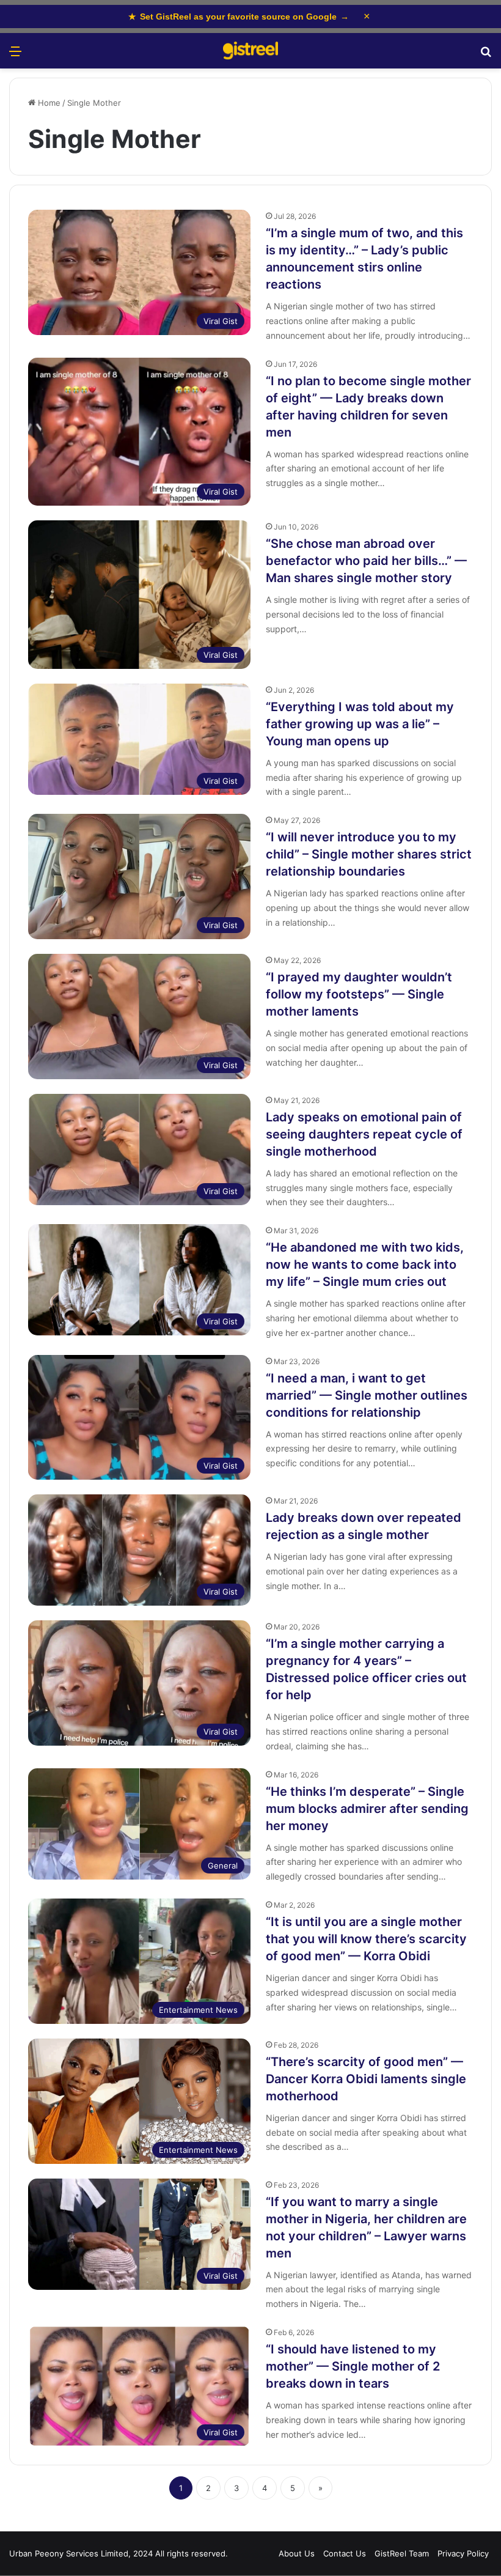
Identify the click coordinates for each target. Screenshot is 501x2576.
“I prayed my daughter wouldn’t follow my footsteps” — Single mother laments (359, 994)
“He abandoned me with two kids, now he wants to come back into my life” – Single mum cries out (365, 1264)
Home (48, 103)
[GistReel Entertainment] (250, 51)
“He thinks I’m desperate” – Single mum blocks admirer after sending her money (367, 1809)
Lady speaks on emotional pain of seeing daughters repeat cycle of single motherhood (364, 1134)
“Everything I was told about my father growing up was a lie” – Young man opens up (360, 724)
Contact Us (345, 2553)
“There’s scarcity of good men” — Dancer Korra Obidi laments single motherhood (366, 2079)
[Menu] (15, 55)
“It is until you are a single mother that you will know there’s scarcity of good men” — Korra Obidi (366, 1939)
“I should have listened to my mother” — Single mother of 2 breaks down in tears (353, 2366)
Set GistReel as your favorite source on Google (239, 17)
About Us (297, 2553)
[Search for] (486, 55)
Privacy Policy (463, 2553)
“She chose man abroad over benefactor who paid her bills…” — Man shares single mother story (366, 561)
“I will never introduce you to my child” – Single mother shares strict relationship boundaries (369, 854)
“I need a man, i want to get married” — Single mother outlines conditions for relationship (367, 1395)
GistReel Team (402, 2553)
